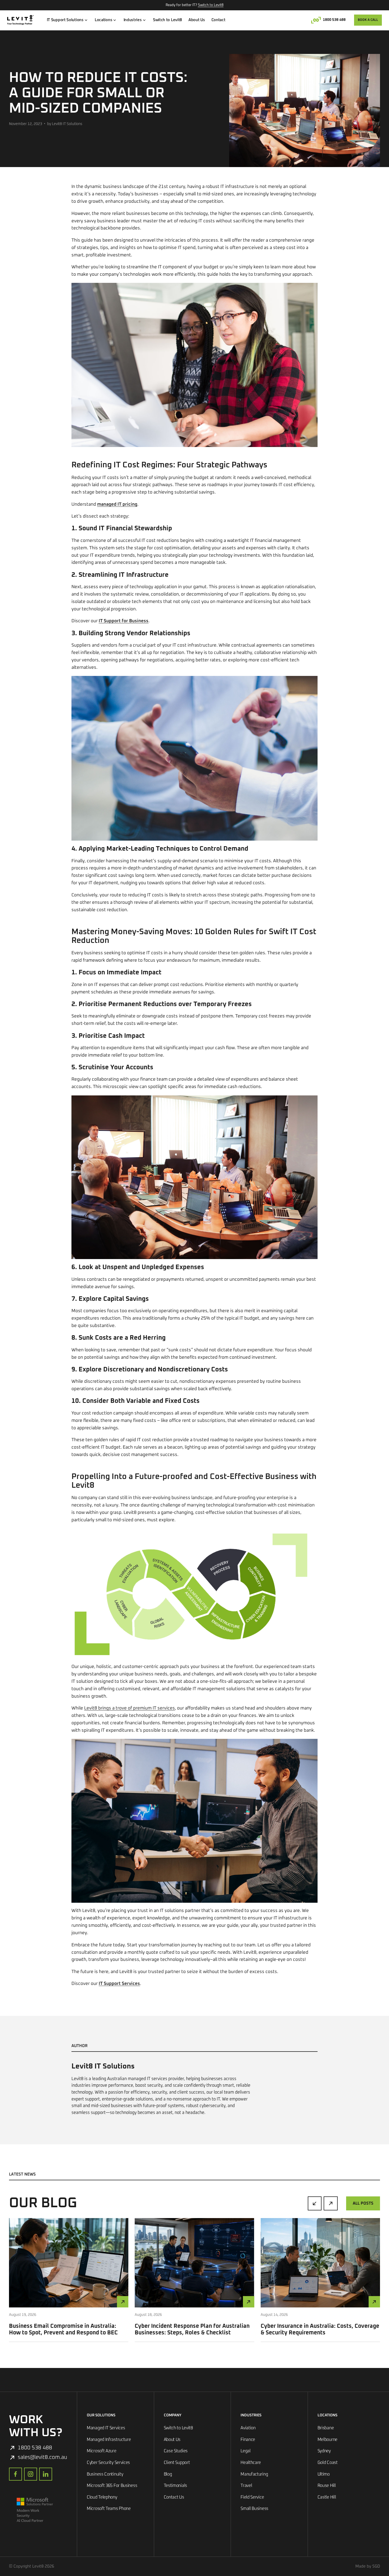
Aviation (248, 2428)
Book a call (368, 20)
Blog (168, 2474)
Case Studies (176, 2451)
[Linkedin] (46, 2474)
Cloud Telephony (102, 2497)
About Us (197, 20)
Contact (218, 20)
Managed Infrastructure (109, 2440)
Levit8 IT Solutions (103, 2066)
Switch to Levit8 (211, 5)
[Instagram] (31, 2474)
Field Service (252, 2497)
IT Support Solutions (65, 20)
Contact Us (174, 2497)
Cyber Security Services (108, 2463)
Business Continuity (105, 2474)
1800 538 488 (334, 20)
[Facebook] (15, 2474)
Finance (248, 2440)
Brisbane (326, 2428)
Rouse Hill (327, 2486)
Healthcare (251, 2463)
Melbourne (327, 2440)
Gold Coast (328, 2463)
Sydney (324, 2451)
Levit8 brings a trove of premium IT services (130, 1708)
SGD (376, 2566)
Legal (246, 2451)
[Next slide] (331, 2203)
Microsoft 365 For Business (112, 2486)
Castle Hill (327, 2497)
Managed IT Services (106, 2428)
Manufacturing (254, 2474)
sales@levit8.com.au (42, 2457)
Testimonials (175, 2486)
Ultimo (324, 2474)
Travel (246, 2486)
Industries (133, 20)
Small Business (254, 2509)
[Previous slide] (315, 2203)
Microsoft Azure (102, 2451)
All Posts (363, 2203)
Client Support (177, 2463)
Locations (103, 20)
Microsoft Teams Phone (109, 2509)
